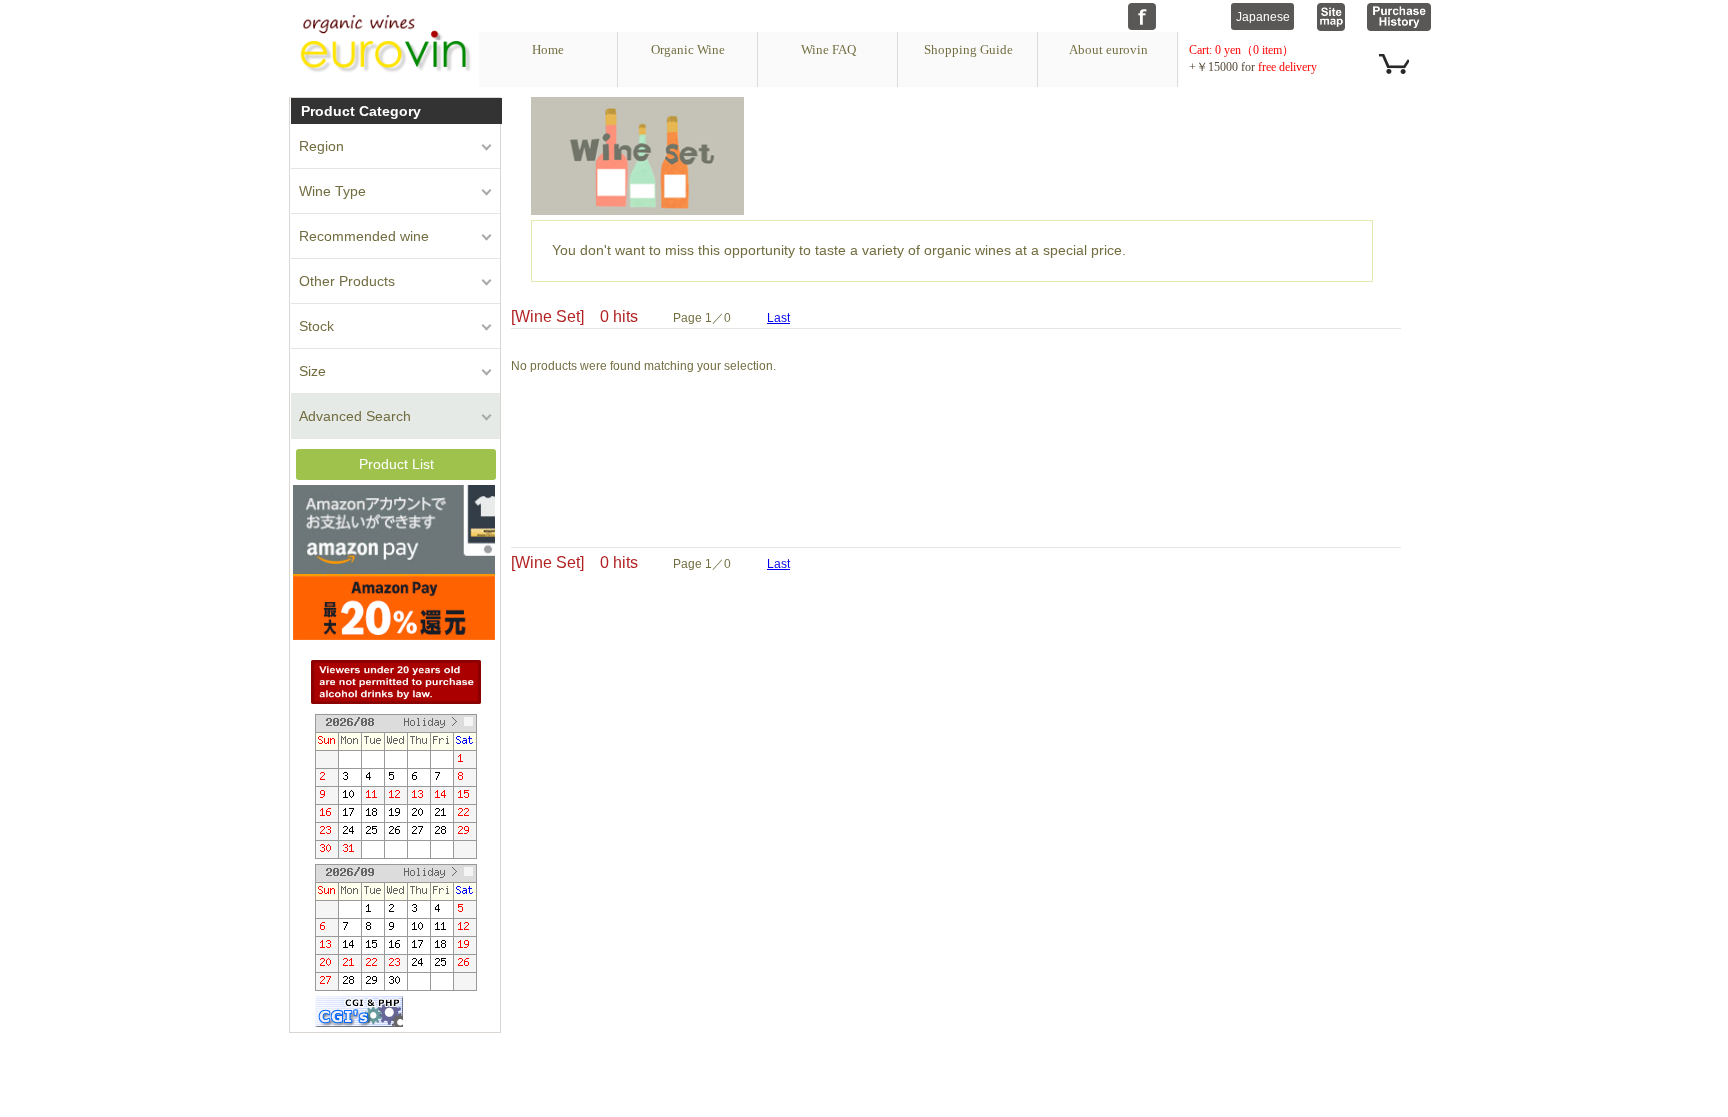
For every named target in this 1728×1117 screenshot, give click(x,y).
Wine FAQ (828, 49)
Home (548, 49)
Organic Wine (688, 49)
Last (778, 318)
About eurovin (1108, 49)
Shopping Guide (968, 49)
